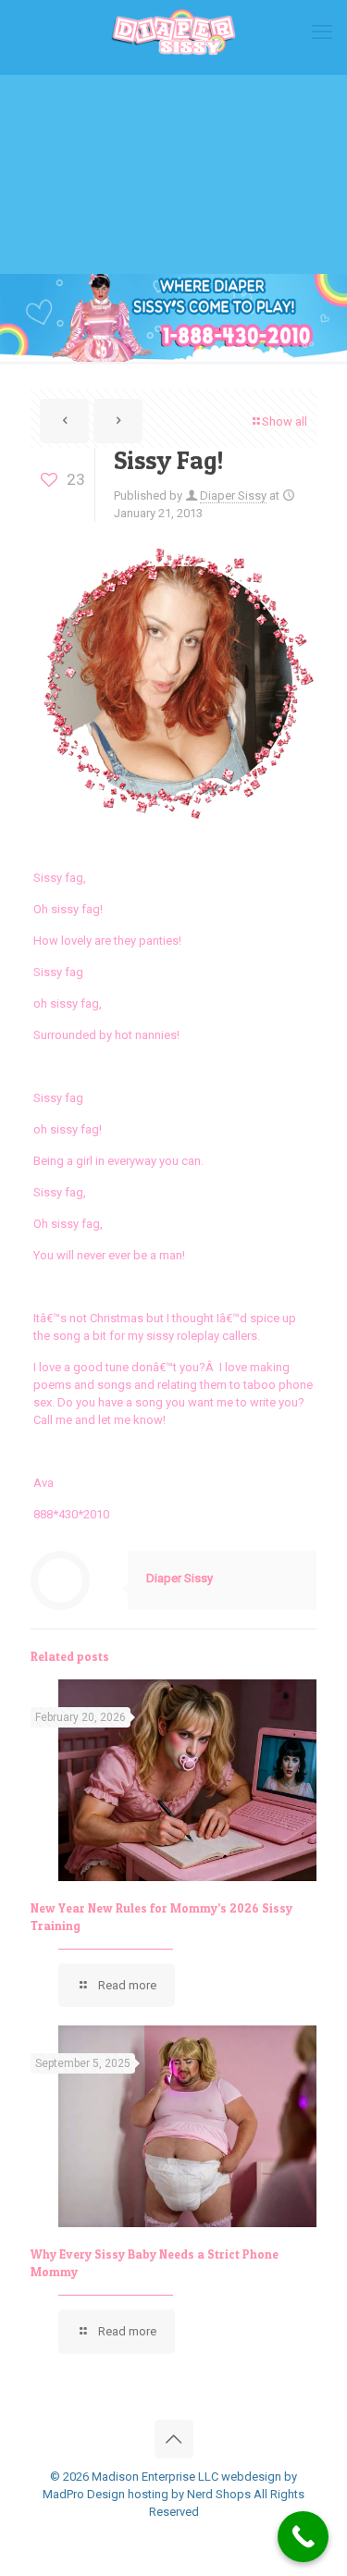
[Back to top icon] (174, 2439)
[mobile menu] (322, 32)
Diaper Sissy (233, 495)
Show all (285, 421)
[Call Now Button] (303, 2537)
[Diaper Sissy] (173, 32)
